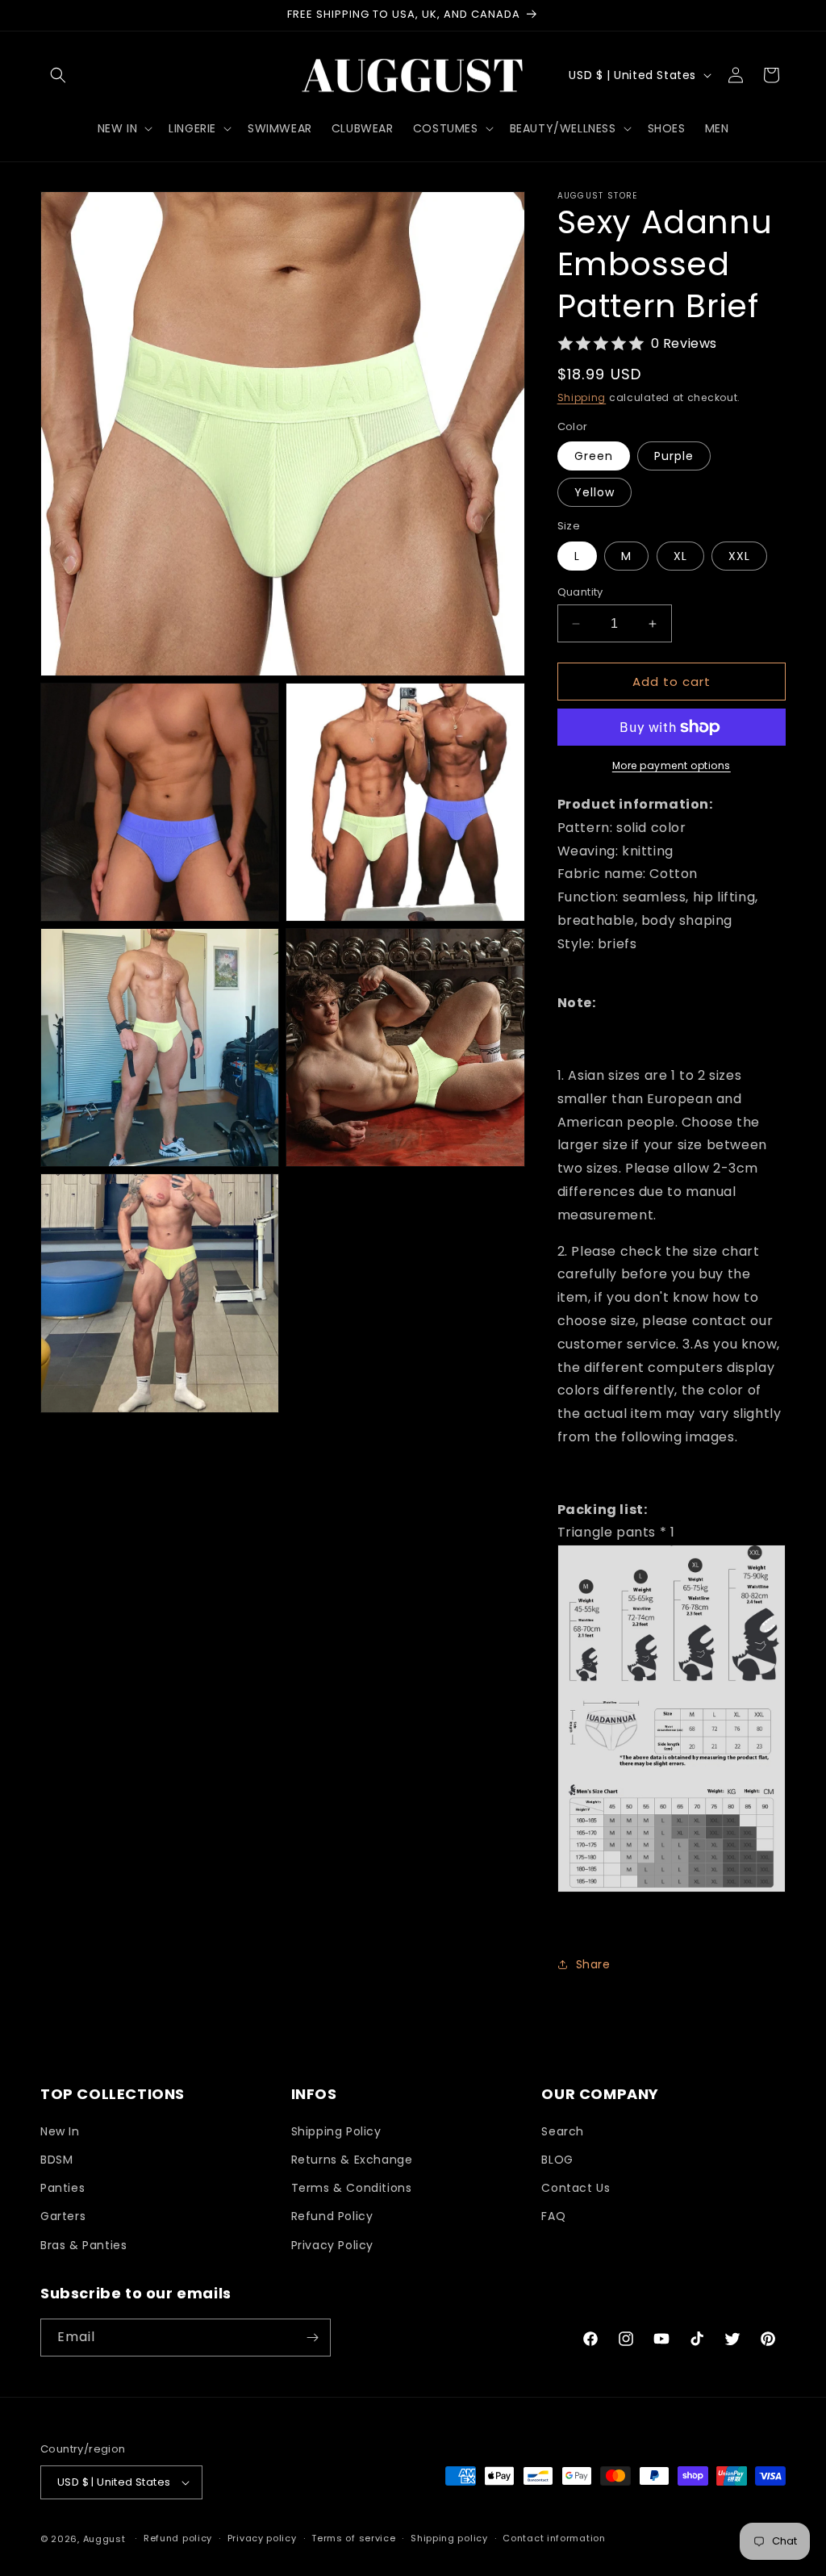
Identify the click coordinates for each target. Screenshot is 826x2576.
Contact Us (576, 2188)
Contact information (554, 2538)
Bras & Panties (83, 2245)
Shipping (582, 397)
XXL (739, 556)
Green (594, 456)
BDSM (56, 2160)
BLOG (557, 2160)
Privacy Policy (332, 2245)
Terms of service (353, 2538)
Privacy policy (262, 2538)
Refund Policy (332, 2216)
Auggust (106, 2539)
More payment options (672, 765)
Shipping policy (449, 2538)
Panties (63, 2188)
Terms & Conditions (352, 2188)
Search (563, 2131)
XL (680, 556)
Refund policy (178, 2538)
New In (60, 2131)
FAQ (553, 2216)
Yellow (594, 492)
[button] (58, 75)
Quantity (580, 592)
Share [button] (593, 1964)
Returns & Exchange (352, 2160)
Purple (674, 456)
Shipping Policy (336, 2131)
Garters (63, 2216)
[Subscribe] (312, 2338)
